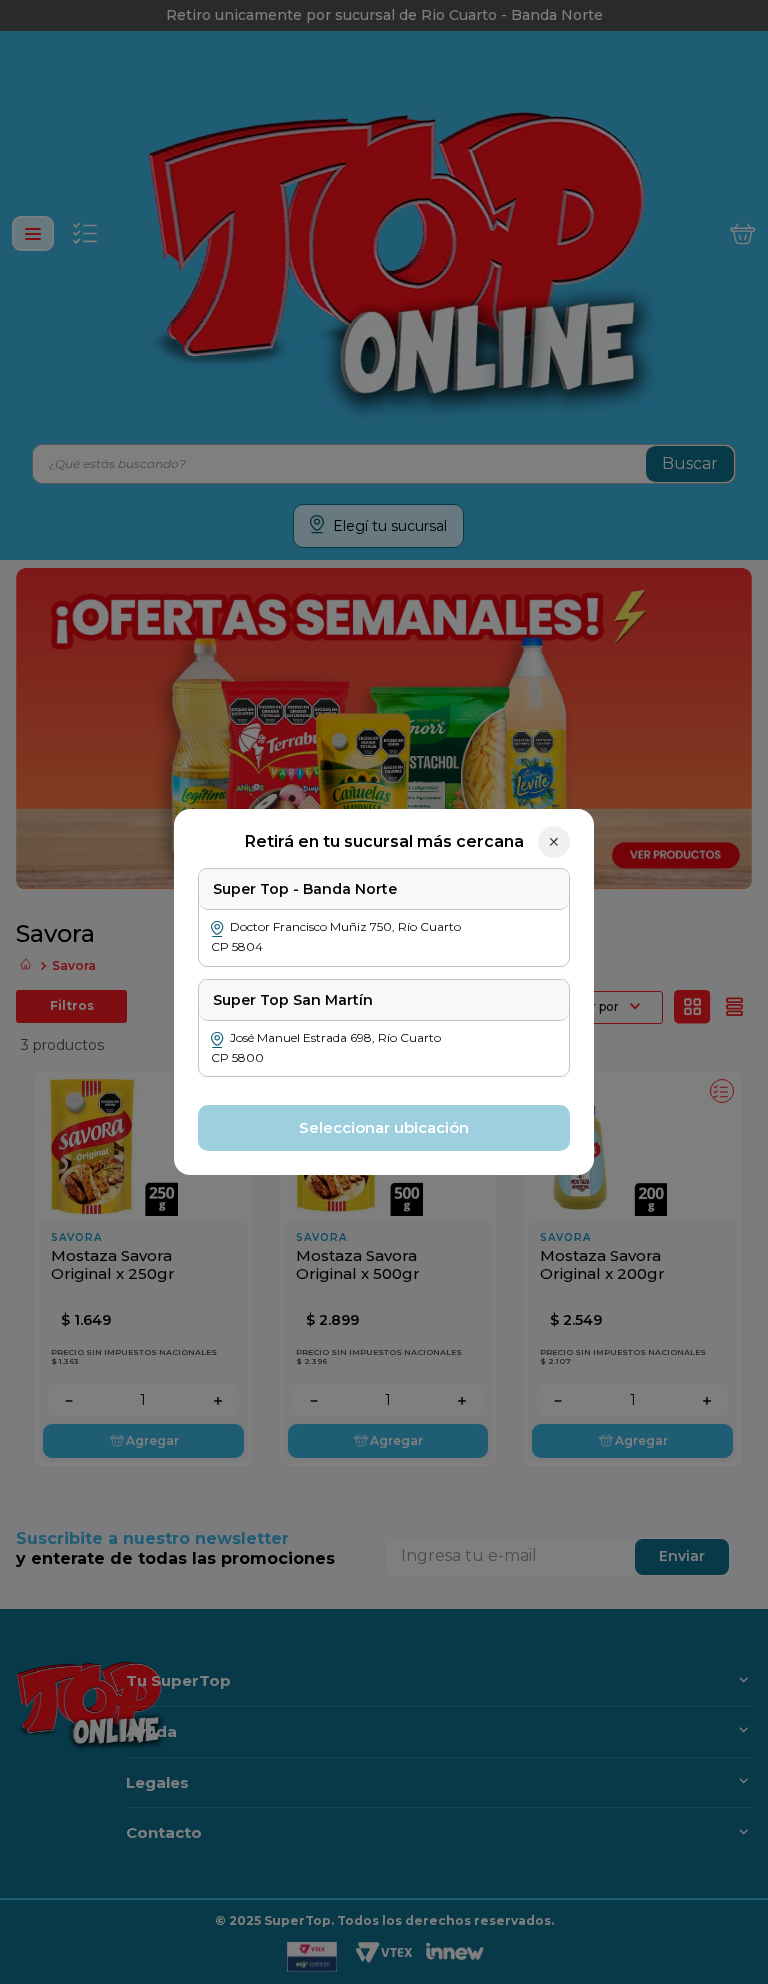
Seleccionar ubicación (384, 1127)
